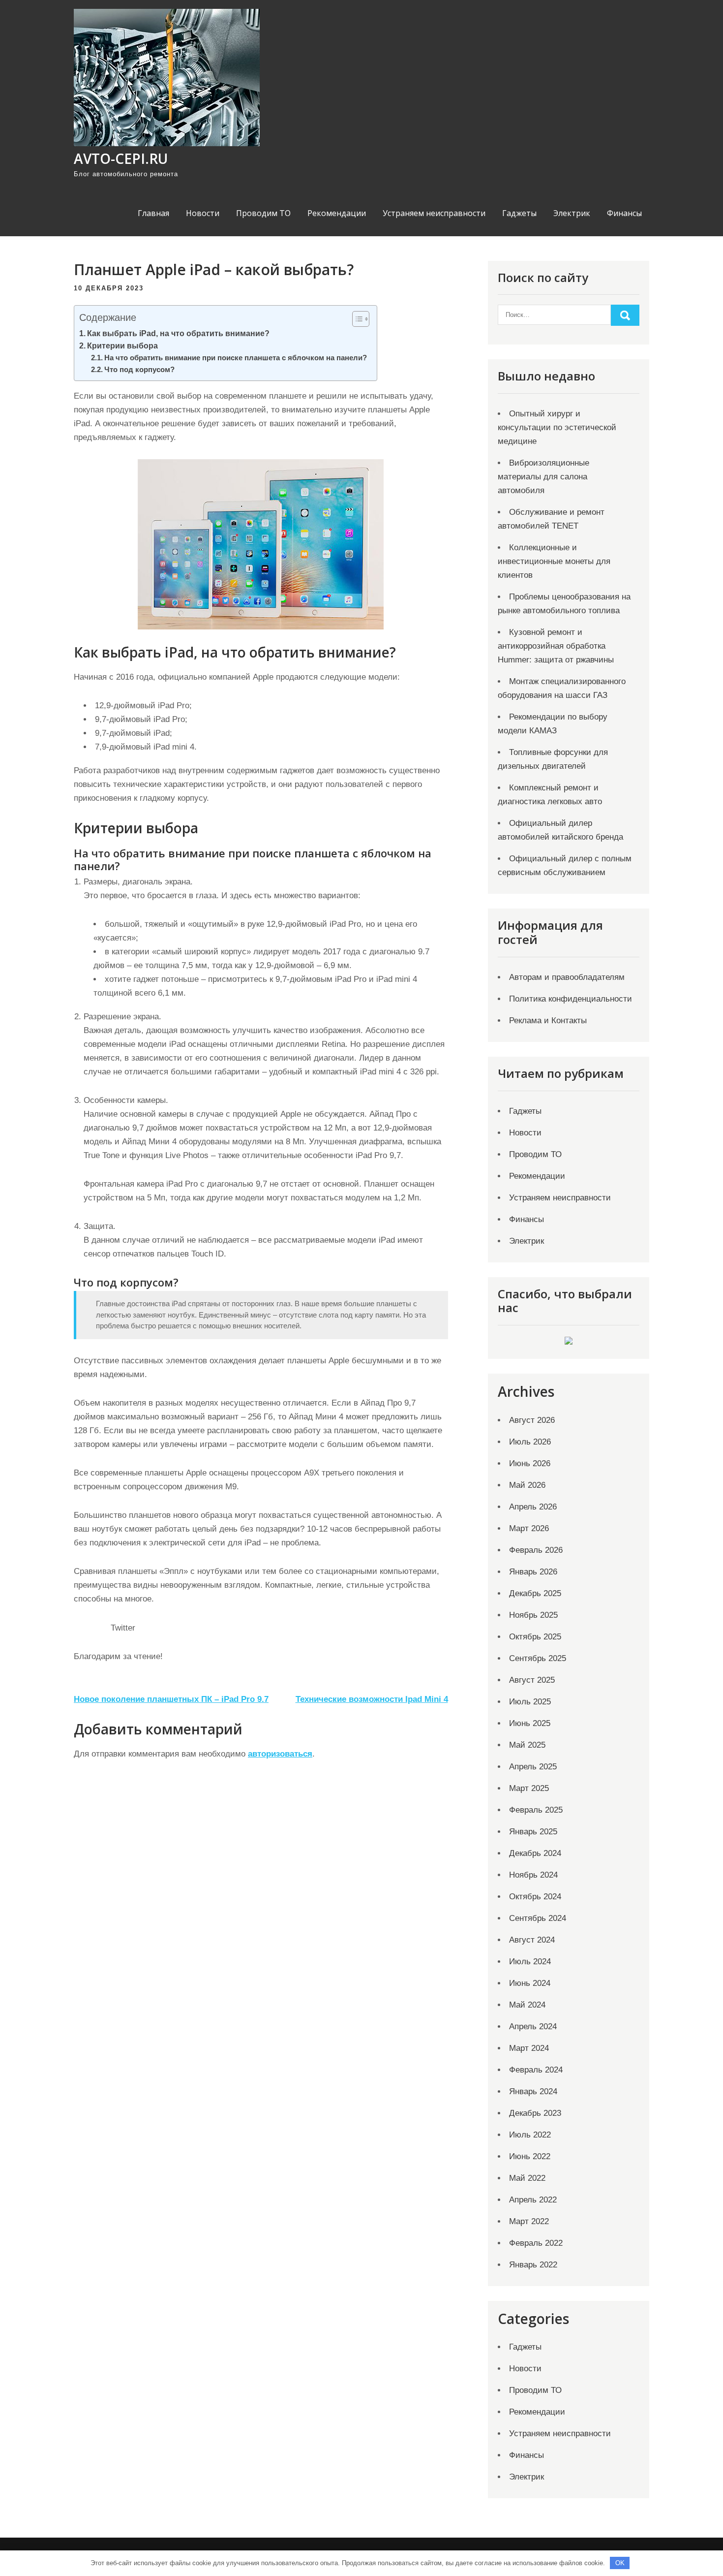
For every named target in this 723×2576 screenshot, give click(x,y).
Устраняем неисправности (434, 213)
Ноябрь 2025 (533, 1615)
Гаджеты (519, 213)
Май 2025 (527, 1745)
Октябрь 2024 (535, 1897)
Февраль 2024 (536, 2070)
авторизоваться (280, 1754)
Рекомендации (337, 213)
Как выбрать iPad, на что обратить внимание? (178, 333)
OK (620, 2563)
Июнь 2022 (530, 2156)
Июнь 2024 (530, 1983)
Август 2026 (532, 1420)
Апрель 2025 (533, 1767)
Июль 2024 (530, 1962)
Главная (153, 213)
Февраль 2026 (536, 1550)
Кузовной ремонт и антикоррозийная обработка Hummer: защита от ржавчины (556, 646)
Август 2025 (532, 1680)
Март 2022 (529, 2221)
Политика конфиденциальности (571, 999)
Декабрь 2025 (535, 1593)
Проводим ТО (263, 213)
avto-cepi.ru (121, 158)
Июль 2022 (530, 2135)
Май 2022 (527, 2178)
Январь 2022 (533, 2265)
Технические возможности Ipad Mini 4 (372, 1699)
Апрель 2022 (533, 2200)
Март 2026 (529, 1528)
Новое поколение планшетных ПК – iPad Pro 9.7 (171, 1699)
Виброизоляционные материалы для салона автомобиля (543, 477)
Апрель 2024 (533, 2026)
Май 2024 (527, 2005)
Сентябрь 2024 (538, 1918)
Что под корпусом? (139, 370)
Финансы (624, 213)
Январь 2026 (533, 1572)
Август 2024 (532, 1940)
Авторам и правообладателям (567, 977)
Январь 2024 (533, 2091)
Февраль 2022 (536, 2243)
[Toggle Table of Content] (356, 319)
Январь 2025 (533, 1832)
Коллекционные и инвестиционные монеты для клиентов (554, 561)
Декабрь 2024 (535, 1853)
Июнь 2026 (530, 1463)
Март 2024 (529, 2048)
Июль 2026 (530, 1442)
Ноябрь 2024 (533, 1875)
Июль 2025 (530, 1702)
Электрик (572, 213)
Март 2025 (529, 1788)
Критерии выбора (122, 346)
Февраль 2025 (536, 1810)
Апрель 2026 (533, 1507)
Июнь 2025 (530, 1723)
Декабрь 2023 (535, 2113)
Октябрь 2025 (535, 1637)
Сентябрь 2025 (538, 1658)
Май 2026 (527, 1485)
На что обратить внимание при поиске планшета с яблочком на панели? (236, 358)
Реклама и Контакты (548, 1021)
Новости (203, 213)
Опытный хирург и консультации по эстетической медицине (557, 427)
